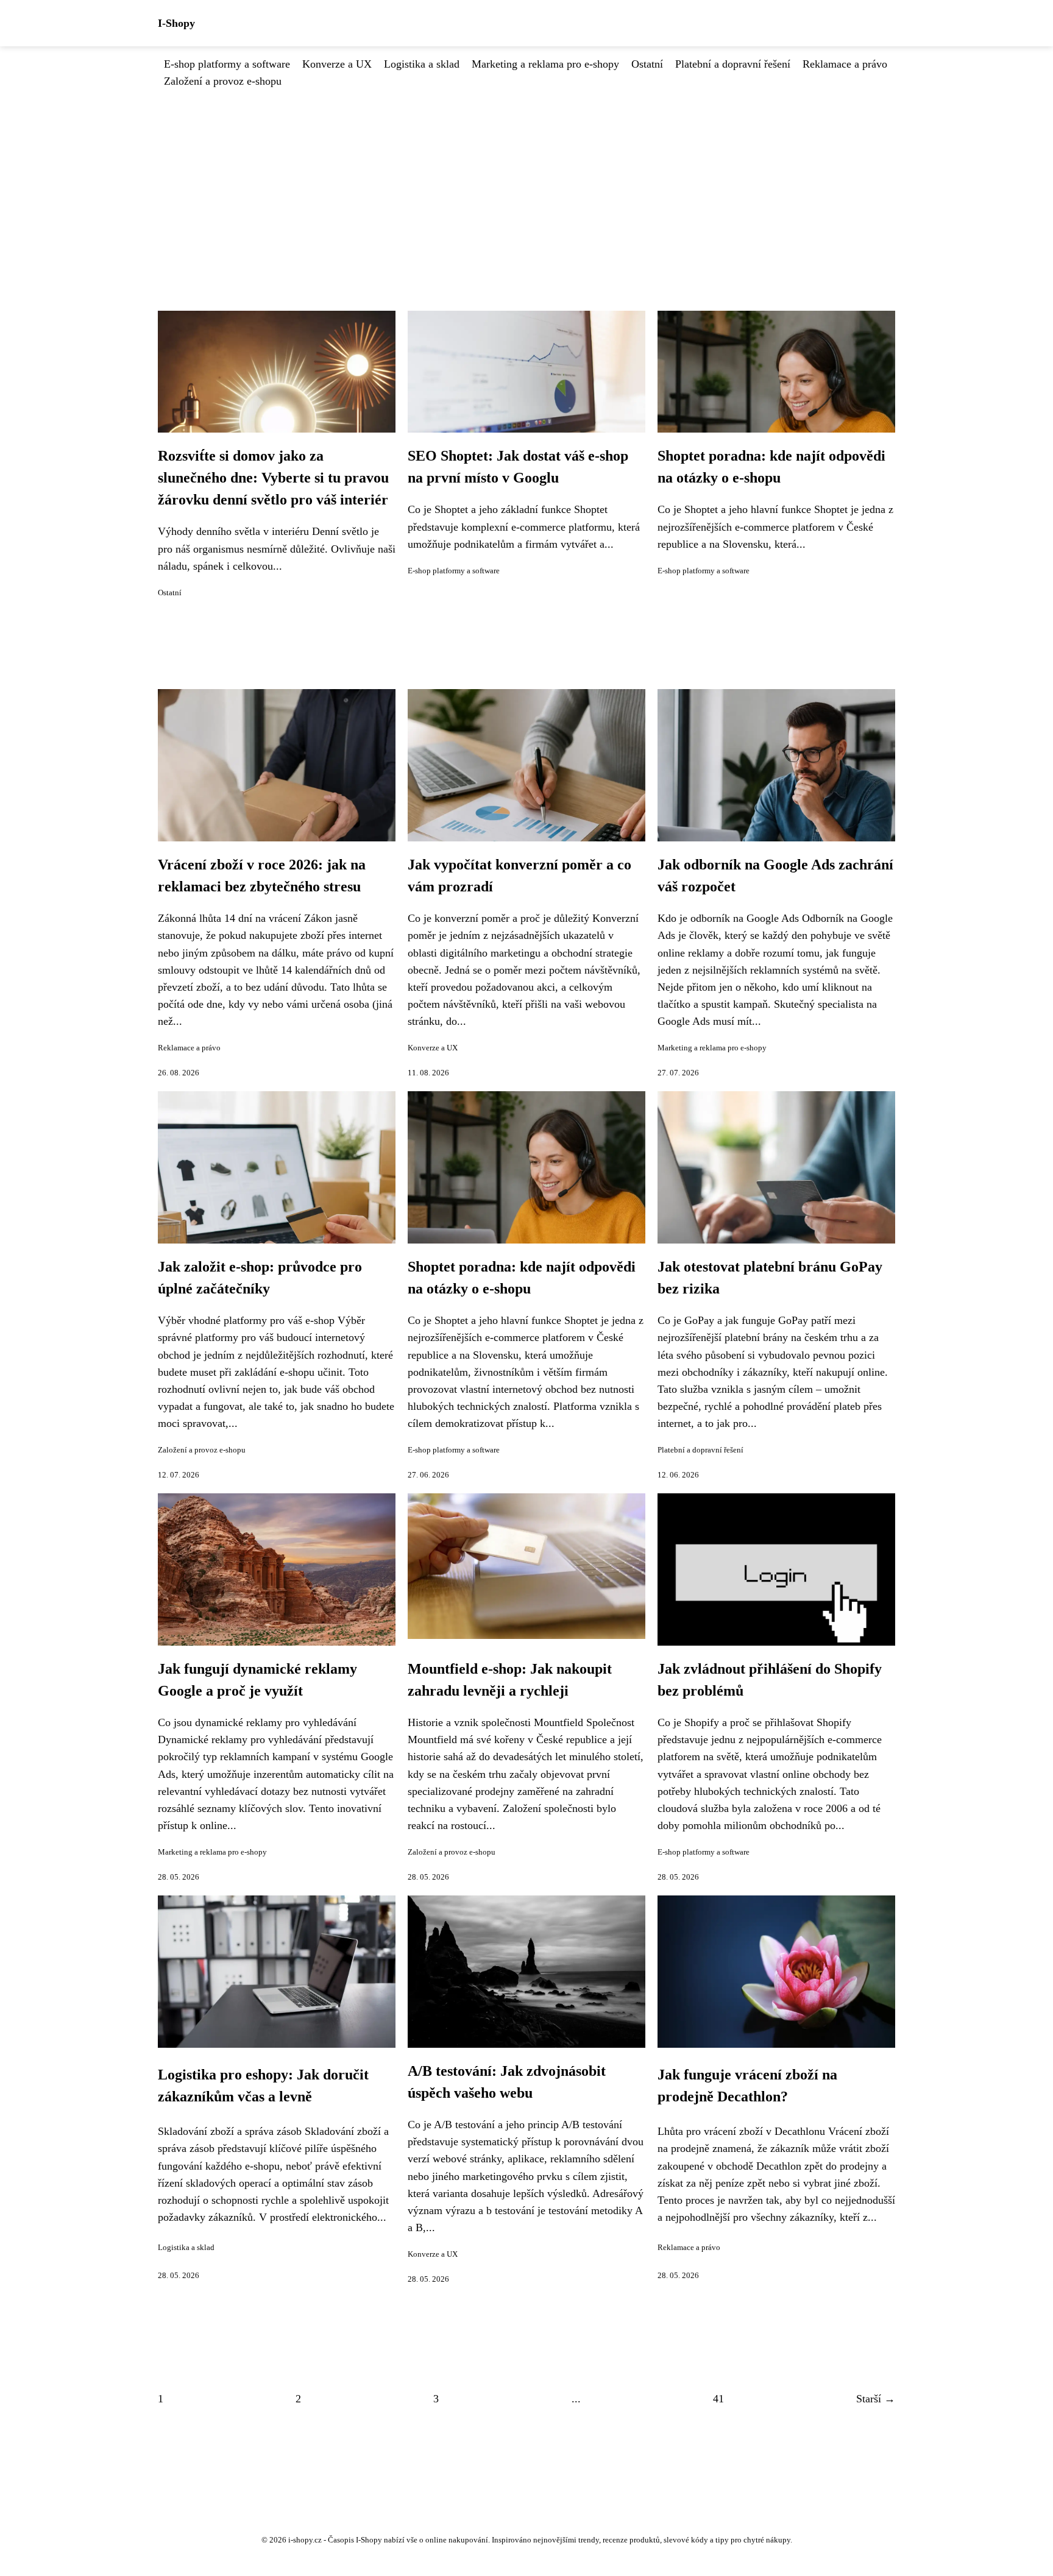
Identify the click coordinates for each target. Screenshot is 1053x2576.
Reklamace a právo (845, 64)
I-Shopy (176, 23)
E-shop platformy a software (227, 64)
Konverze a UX (337, 64)
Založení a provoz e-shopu (223, 81)
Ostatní (647, 64)
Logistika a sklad (422, 64)
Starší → (876, 2399)
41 (718, 2399)
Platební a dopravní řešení (733, 64)
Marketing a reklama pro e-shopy (545, 64)
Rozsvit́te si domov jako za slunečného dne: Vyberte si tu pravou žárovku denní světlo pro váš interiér (273, 478)
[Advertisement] (526, 181)
